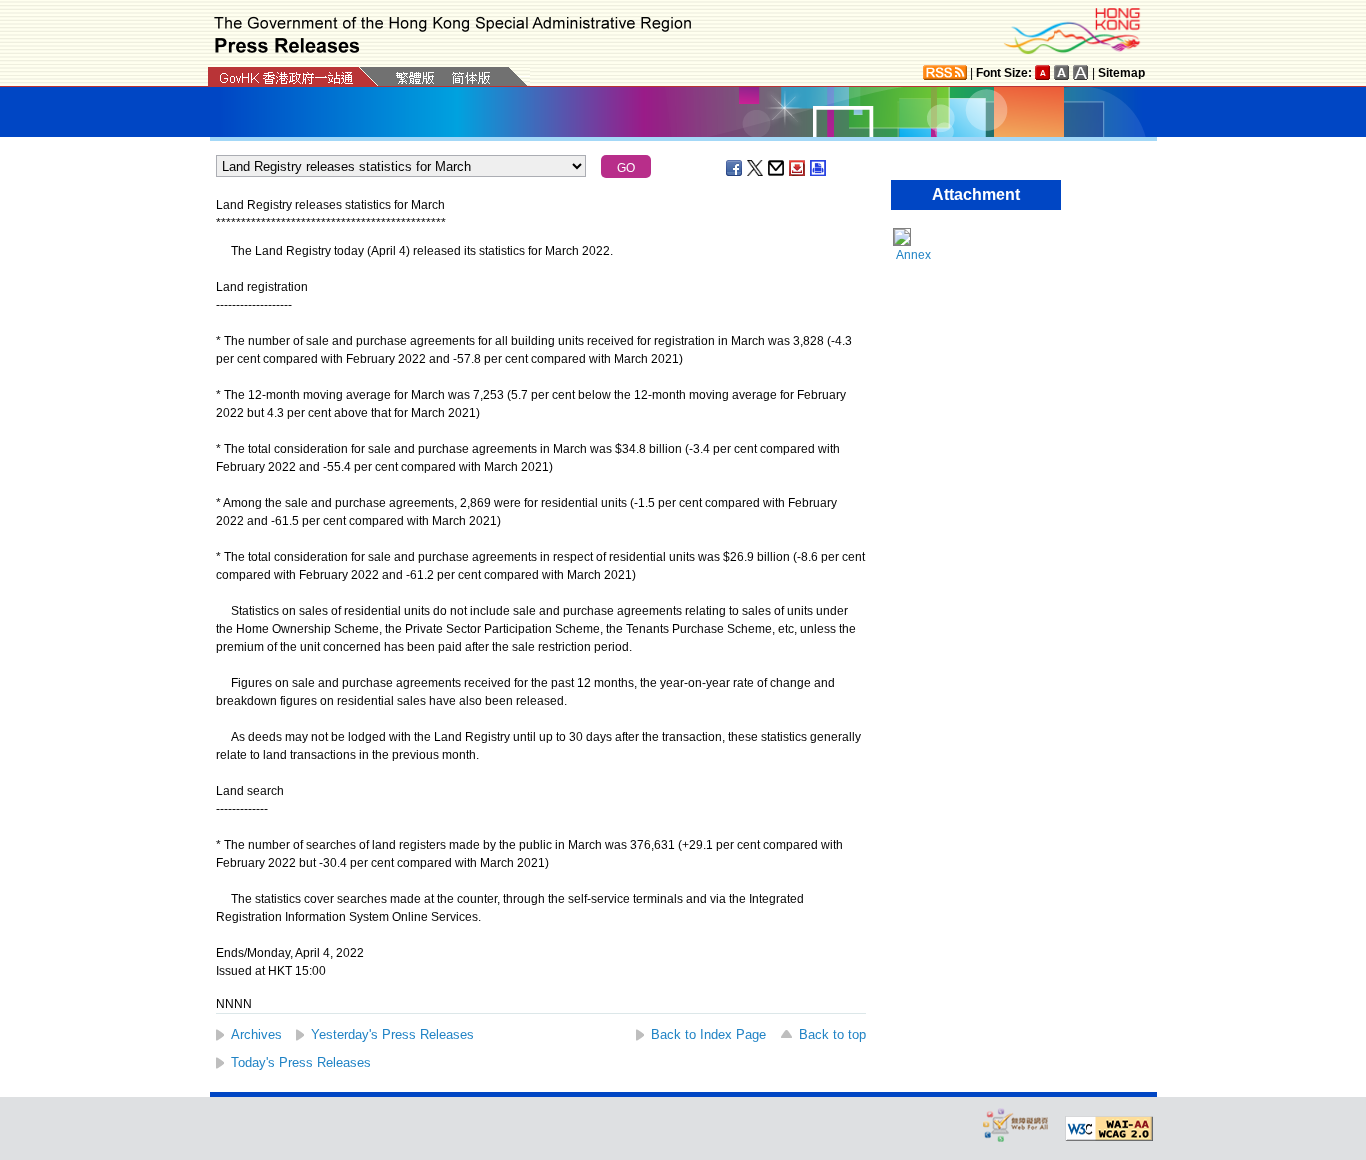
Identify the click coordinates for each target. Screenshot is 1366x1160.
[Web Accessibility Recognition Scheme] (1016, 1124)
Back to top (832, 1034)
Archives (256, 1034)
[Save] (798, 168)
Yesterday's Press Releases (392, 1034)
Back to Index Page (708, 1034)
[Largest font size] (1081, 72)
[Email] (777, 168)
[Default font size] (1043, 72)
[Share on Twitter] (756, 168)
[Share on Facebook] (735, 168)
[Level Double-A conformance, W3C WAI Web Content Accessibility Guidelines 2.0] (1109, 1129)
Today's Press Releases (301, 1062)
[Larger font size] (1062, 72)
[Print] (819, 168)
